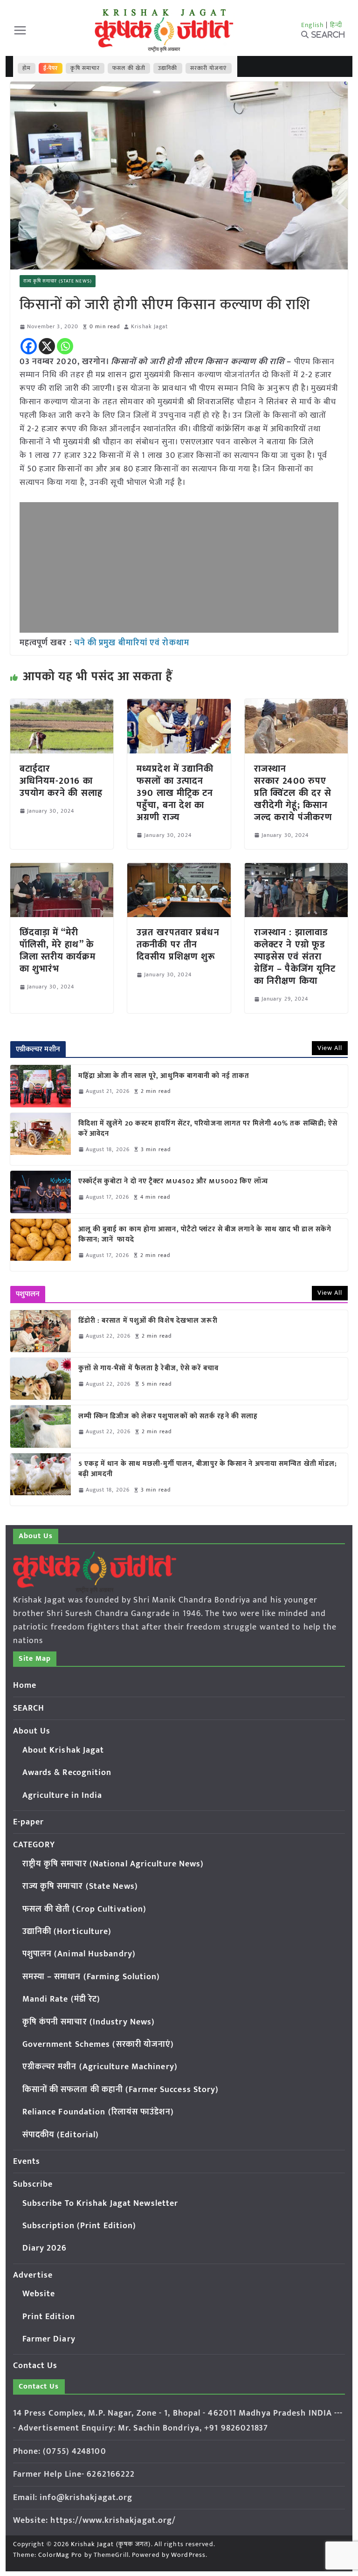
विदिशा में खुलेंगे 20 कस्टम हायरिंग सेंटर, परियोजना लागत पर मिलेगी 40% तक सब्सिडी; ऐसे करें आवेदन (208, 1129)
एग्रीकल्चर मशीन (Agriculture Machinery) (100, 2067)
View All (330, 1048)
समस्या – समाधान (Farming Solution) (91, 1977)
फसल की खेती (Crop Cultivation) (85, 1909)
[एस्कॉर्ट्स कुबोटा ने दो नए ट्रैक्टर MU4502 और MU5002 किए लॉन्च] (41, 1192)
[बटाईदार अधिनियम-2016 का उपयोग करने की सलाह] (62, 705)
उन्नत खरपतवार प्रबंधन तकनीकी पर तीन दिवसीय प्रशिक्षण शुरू (178, 945)
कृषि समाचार (85, 68)
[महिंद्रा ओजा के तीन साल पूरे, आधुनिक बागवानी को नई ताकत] (41, 1086)
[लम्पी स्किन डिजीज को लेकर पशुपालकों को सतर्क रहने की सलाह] (41, 1426)
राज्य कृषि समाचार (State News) (58, 281)
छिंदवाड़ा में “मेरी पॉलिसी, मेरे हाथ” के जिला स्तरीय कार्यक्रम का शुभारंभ (58, 951)
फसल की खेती (129, 68)
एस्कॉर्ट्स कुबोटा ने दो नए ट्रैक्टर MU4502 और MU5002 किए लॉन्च (173, 1182)
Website (39, 2294)
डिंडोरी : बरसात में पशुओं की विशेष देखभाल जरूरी (148, 1321)
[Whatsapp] (65, 346)
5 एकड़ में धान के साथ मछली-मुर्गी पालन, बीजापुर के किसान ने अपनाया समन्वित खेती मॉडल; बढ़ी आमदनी (208, 1469)
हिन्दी (336, 25)
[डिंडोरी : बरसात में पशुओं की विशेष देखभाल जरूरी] (41, 1331)
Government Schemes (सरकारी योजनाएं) (98, 2044)
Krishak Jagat (149, 327)
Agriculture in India (62, 1796)
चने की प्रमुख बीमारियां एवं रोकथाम (132, 643)
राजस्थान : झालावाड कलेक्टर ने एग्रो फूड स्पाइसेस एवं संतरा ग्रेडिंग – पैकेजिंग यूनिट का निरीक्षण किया (295, 957)
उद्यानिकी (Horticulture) (67, 1932)
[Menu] (20, 30)
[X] (47, 346)
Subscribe (33, 2184)
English (313, 25)
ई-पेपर (51, 68)
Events (27, 2162)
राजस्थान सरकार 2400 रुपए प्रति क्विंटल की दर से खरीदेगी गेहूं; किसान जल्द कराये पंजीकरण (293, 793)
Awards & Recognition (67, 1773)
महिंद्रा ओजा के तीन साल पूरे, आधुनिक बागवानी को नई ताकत (164, 1076)
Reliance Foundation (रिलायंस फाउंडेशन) (98, 2112)
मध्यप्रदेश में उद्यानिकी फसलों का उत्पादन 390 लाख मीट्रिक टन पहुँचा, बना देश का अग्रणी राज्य (175, 793)
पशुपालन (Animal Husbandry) (79, 1954)
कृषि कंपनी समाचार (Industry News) (89, 2022)
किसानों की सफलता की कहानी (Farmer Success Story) (121, 2090)
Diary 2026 (45, 2248)
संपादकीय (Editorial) (61, 2135)
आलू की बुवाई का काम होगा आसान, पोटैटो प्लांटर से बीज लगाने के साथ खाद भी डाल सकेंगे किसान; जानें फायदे (205, 1235)
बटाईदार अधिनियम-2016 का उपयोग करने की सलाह (61, 781)
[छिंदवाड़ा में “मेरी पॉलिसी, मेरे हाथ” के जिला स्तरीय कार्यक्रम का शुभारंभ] (62, 870)
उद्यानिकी (168, 68)
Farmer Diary (49, 2339)
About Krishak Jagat (63, 1750)
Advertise (33, 2275)
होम (27, 68)
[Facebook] (29, 346)
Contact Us (35, 2366)
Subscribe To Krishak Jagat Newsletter (100, 2203)
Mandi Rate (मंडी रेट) (62, 1999)
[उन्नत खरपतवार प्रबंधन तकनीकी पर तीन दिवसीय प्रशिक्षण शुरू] (179, 870)
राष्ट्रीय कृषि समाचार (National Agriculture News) (113, 1864)
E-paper (29, 1822)
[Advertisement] (179, 567)
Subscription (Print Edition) (79, 2226)
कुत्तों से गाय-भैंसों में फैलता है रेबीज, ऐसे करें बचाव (148, 1369)
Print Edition (49, 2317)
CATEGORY (34, 1845)
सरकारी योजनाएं (209, 68)
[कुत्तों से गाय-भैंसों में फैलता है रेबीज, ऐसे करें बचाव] (41, 1379)
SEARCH (29, 1708)
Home (25, 1685)
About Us (32, 1731)
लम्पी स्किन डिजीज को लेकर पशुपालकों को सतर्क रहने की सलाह (168, 1417)
